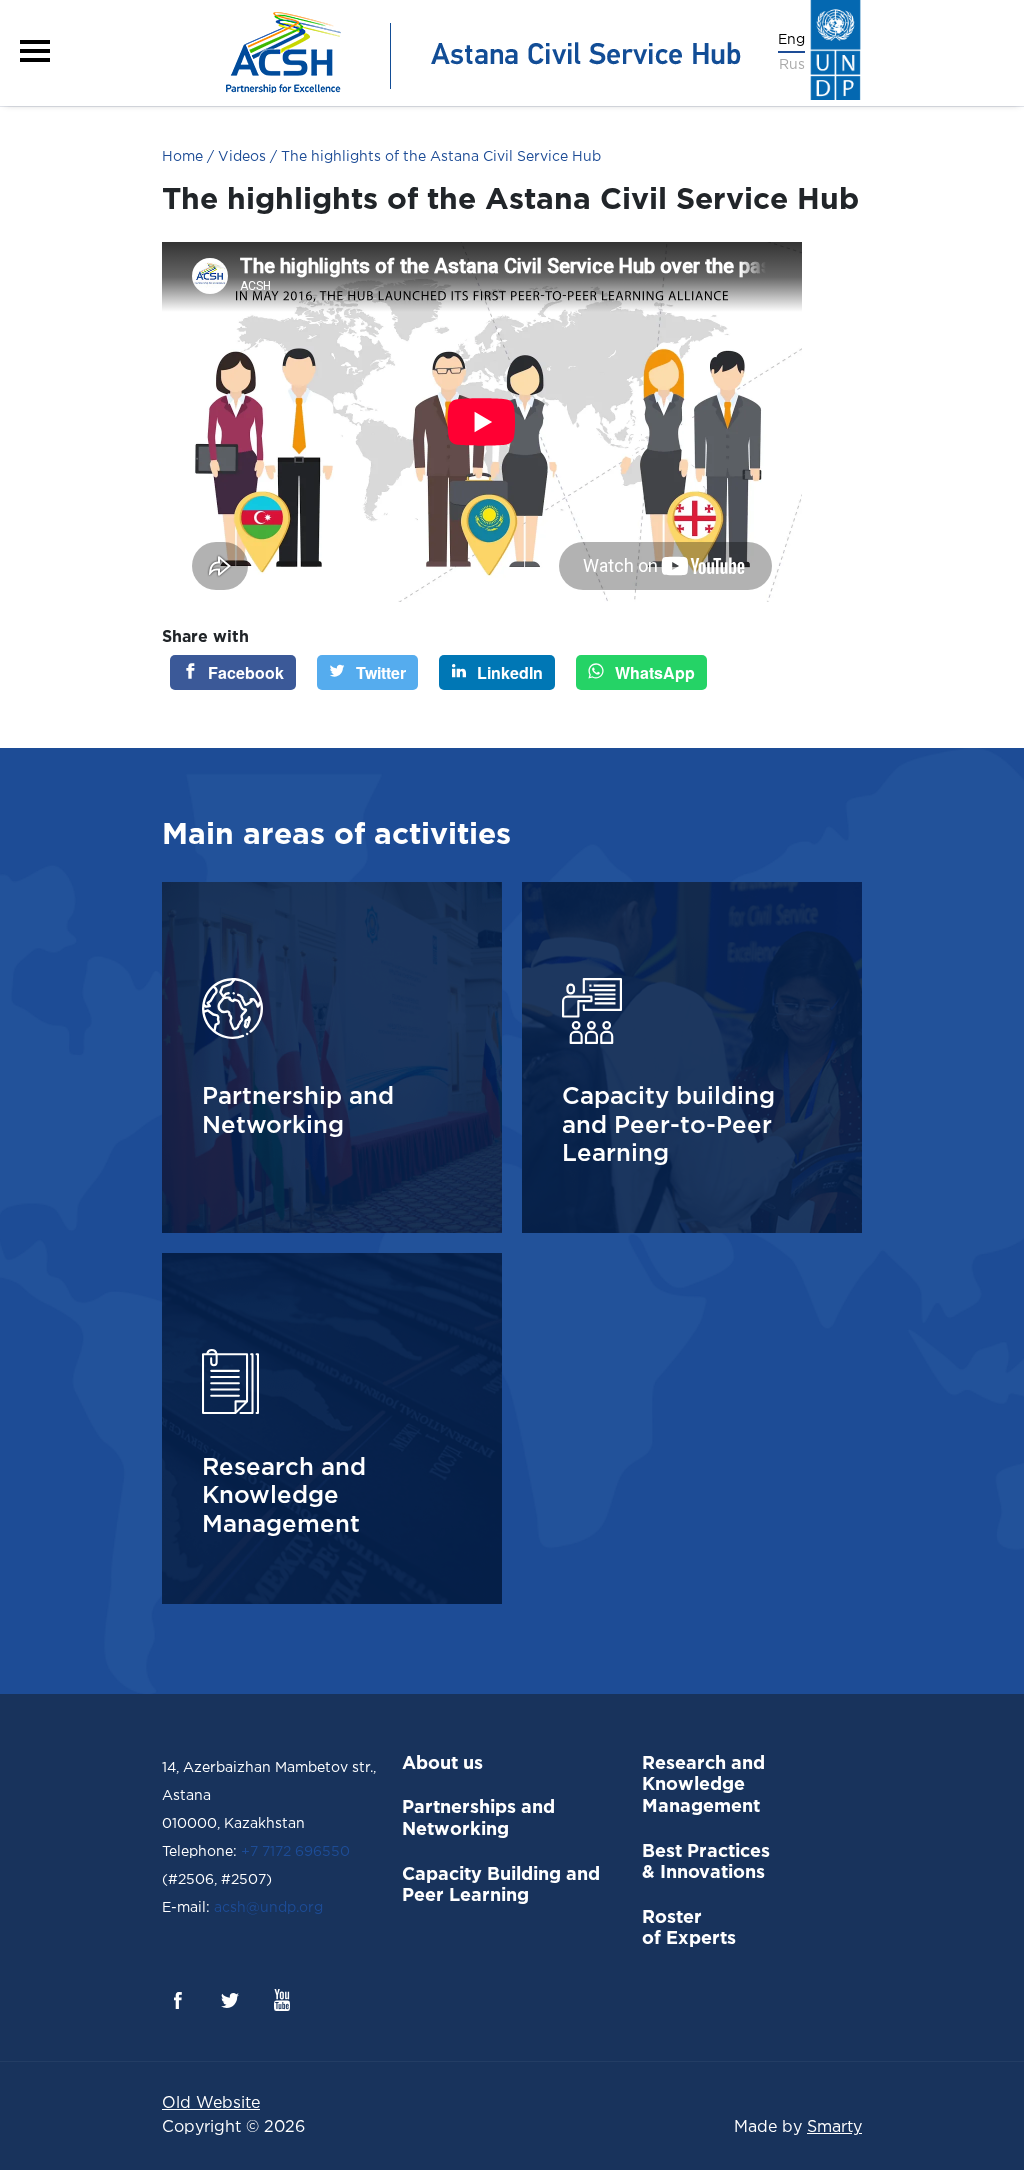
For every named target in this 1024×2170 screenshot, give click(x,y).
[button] (35, 51)
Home (182, 157)
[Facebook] (178, 2000)
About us (442, 1764)
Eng (791, 40)
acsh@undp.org (266, 1908)
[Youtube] (282, 2000)
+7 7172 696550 (295, 1852)
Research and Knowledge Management (703, 1785)
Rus (792, 65)
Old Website (211, 2103)
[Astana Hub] (476, 52)
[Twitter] (230, 2000)
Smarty (834, 2127)
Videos (240, 157)
